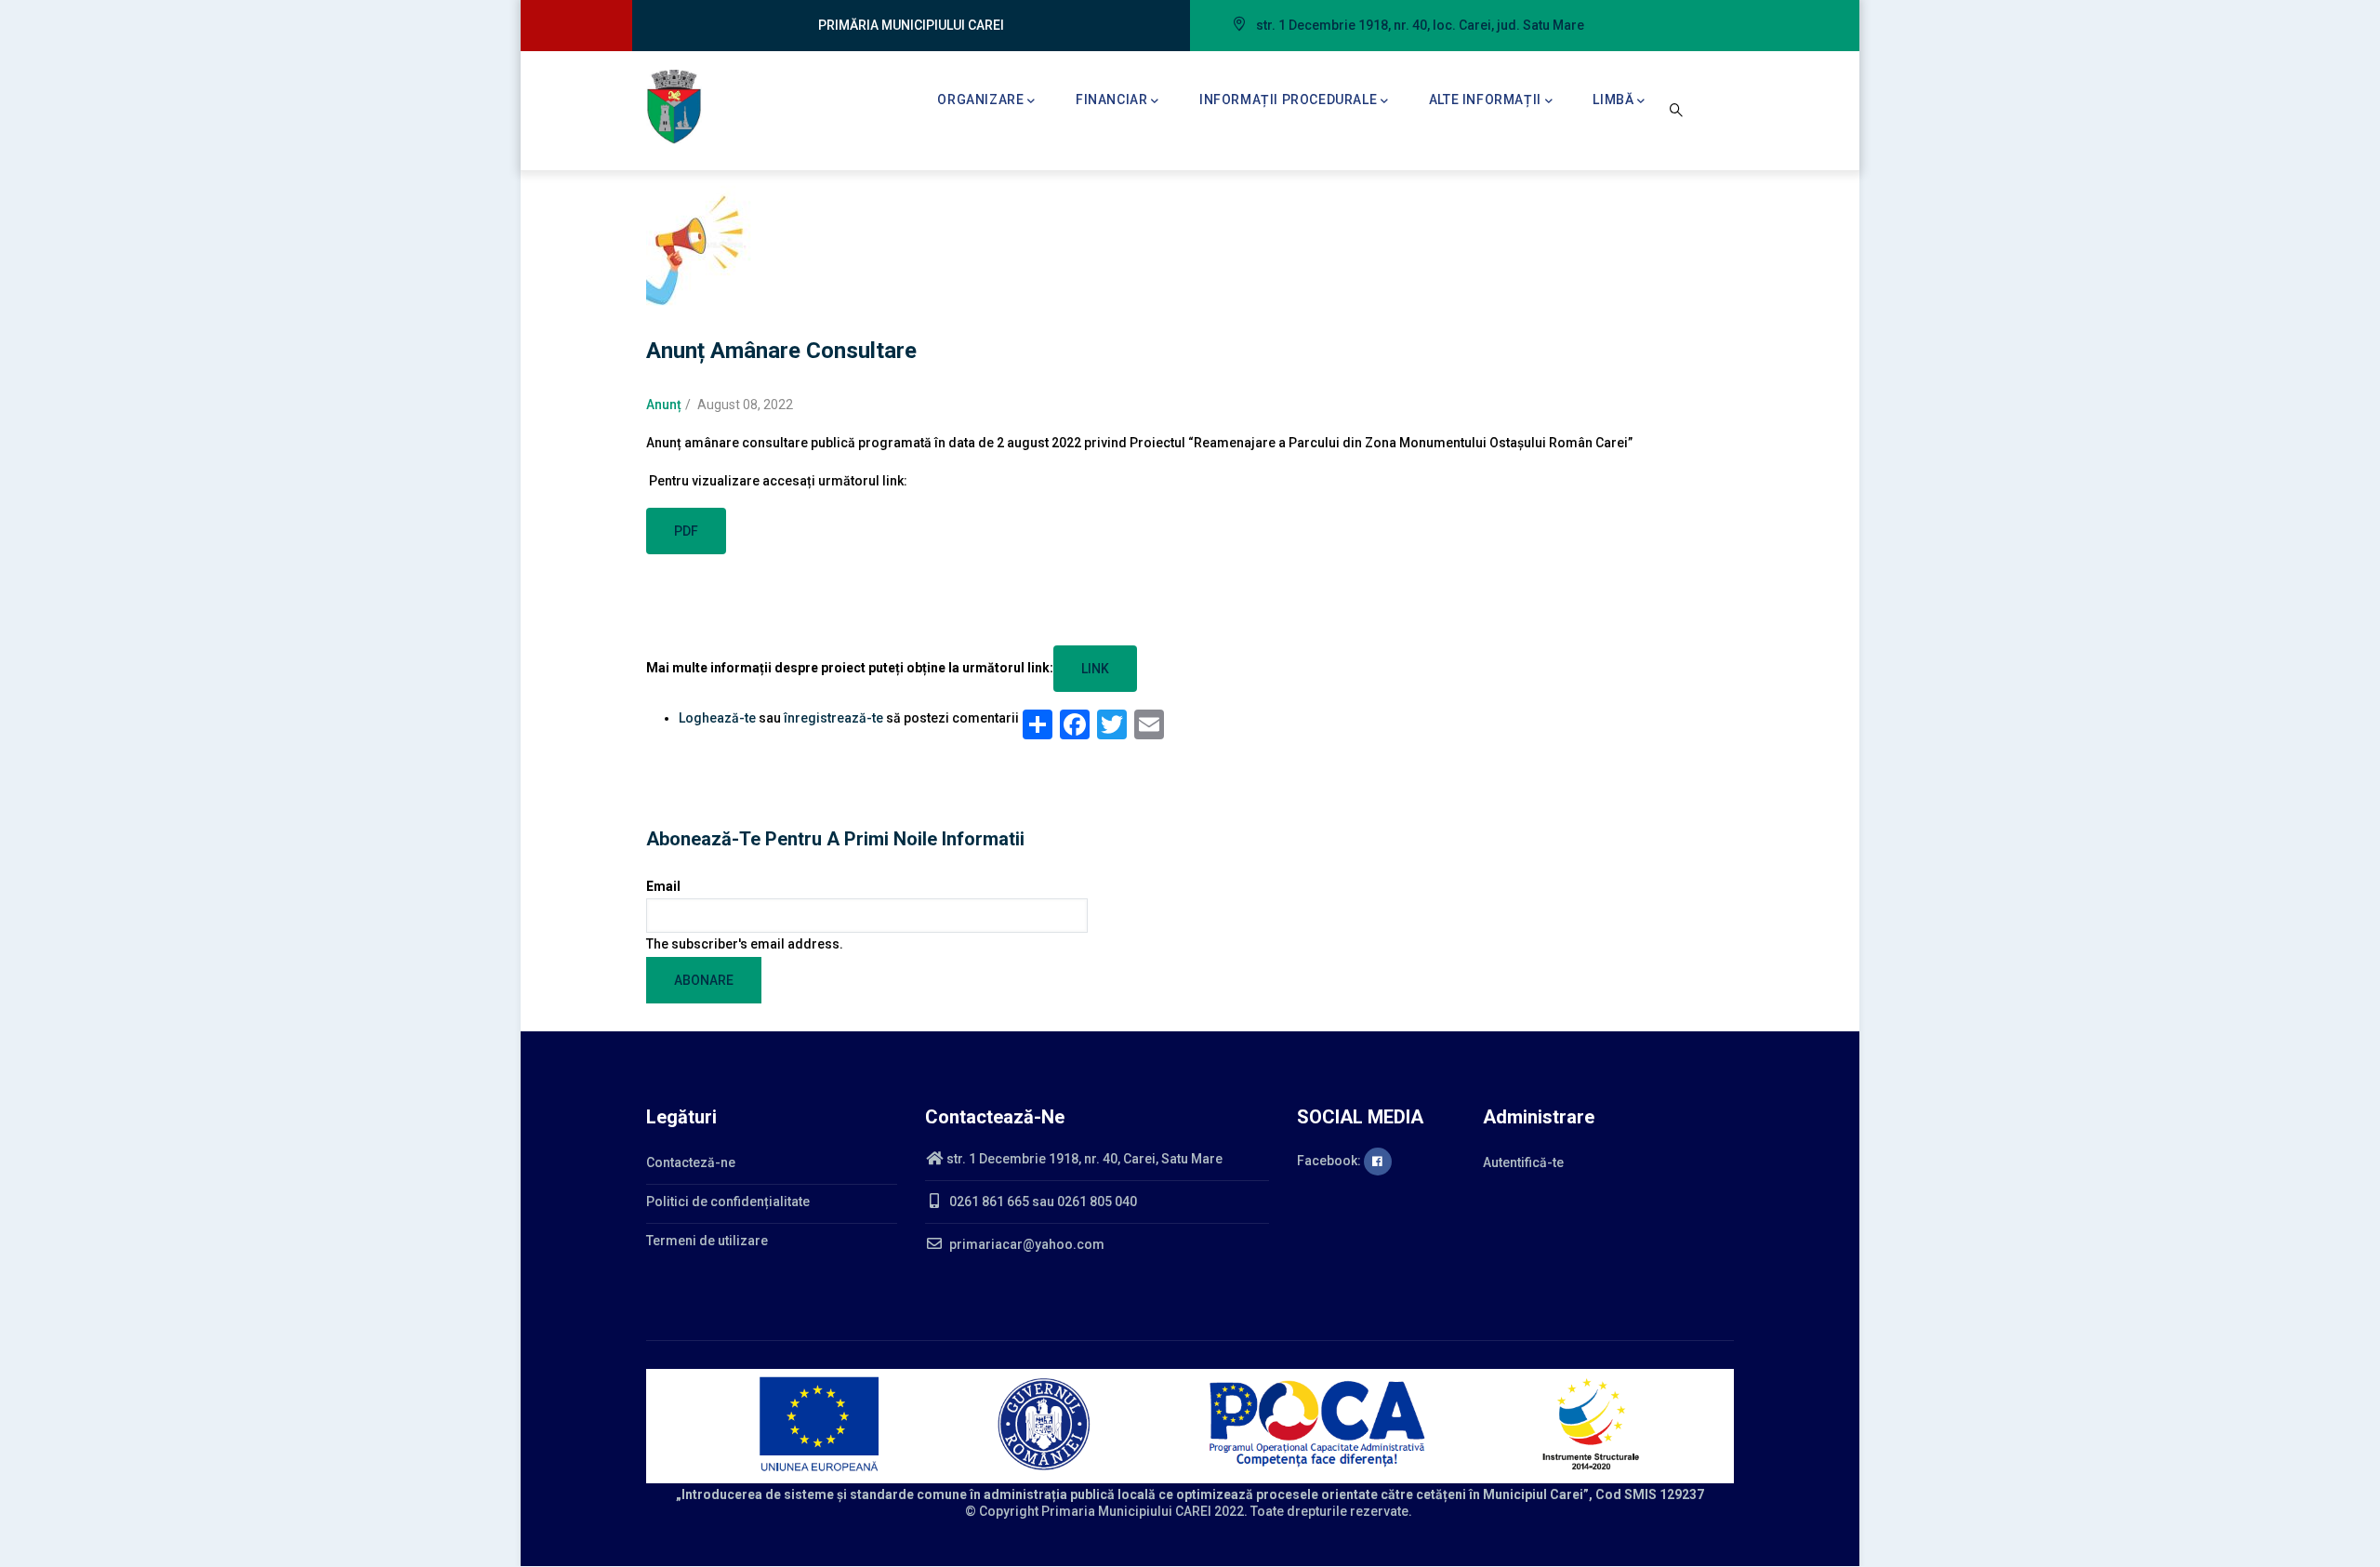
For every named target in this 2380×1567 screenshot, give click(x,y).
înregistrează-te (833, 718)
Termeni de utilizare (707, 1241)
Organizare (980, 100)
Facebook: (1330, 1161)
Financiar (1111, 100)
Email (663, 886)
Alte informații (1485, 100)
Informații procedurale (1288, 100)
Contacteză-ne (691, 1162)
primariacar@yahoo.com (1025, 1244)
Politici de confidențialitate (728, 1202)
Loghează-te (717, 718)
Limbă (1613, 100)
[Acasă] (674, 107)
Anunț (664, 405)
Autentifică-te (1523, 1162)
